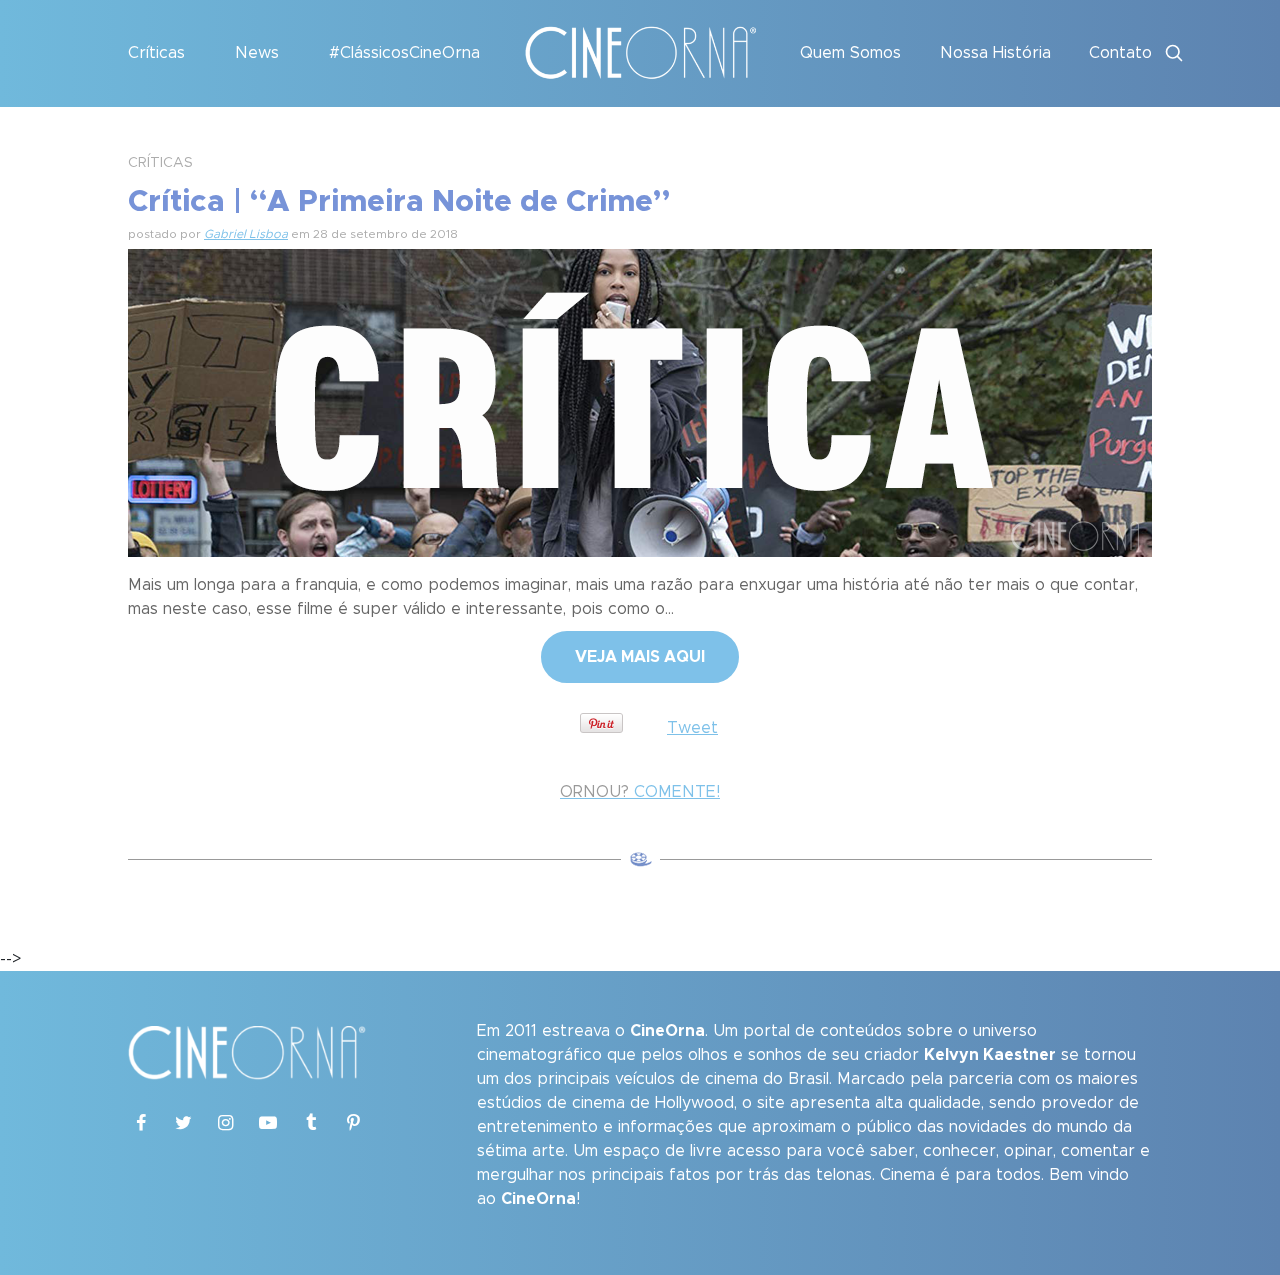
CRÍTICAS (160, 163)
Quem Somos (850, 53)
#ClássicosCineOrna (404, 53)
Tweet (692, 728)
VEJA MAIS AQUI (640, 657)
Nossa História (995, 53)
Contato (1120, 53)
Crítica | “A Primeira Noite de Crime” (399, 202)
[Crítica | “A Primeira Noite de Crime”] (640, 400)
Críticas (156, 53)
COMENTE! (640, 792)
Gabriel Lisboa (246, 234)
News (257, 53)
